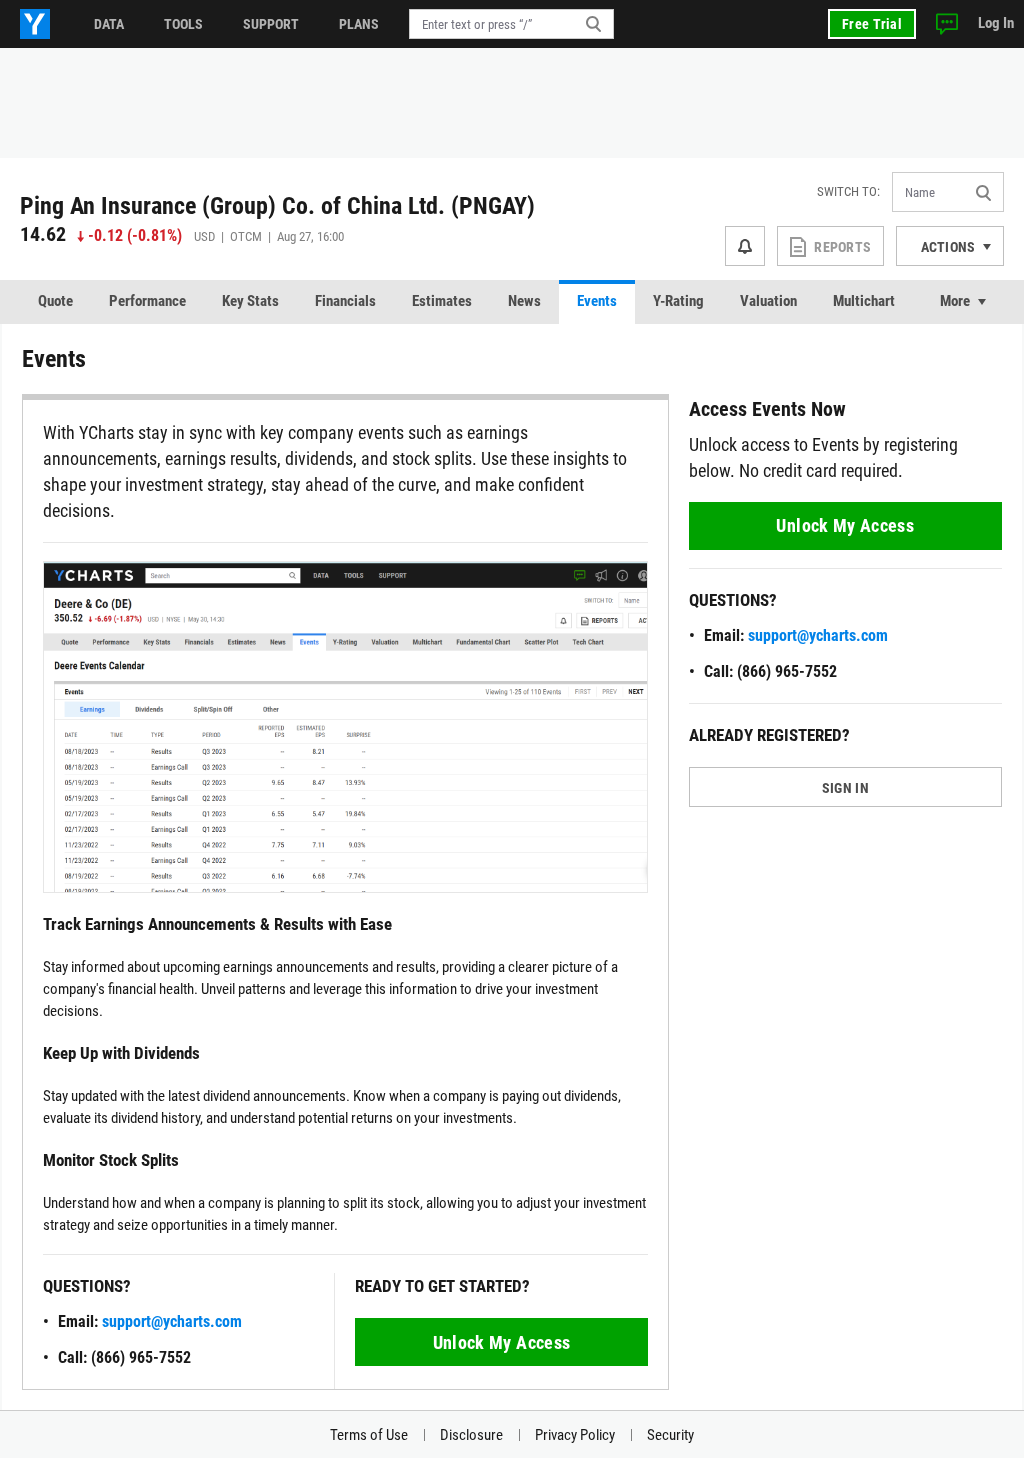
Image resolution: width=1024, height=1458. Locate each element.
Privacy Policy (575, 1435)
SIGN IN (845, 788)
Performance (147, 301)
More (955, 301)
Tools (183, 24)
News (524, 301)
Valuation (768, 301)
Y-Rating (678, 301)
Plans (359, 24)
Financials (345, 301)
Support (271, 24)
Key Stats (250, 301)
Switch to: (848, 191)
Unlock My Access (502, 1342)
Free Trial (872, 24)
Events (597, 301)
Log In (996, 23)
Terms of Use (369, 1435)
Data (109, 24)
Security (670, 1435)
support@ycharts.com (172, 1321)
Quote (55, 301)
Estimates (442, 301)
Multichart (864, 301)
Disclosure (471, 1435)
